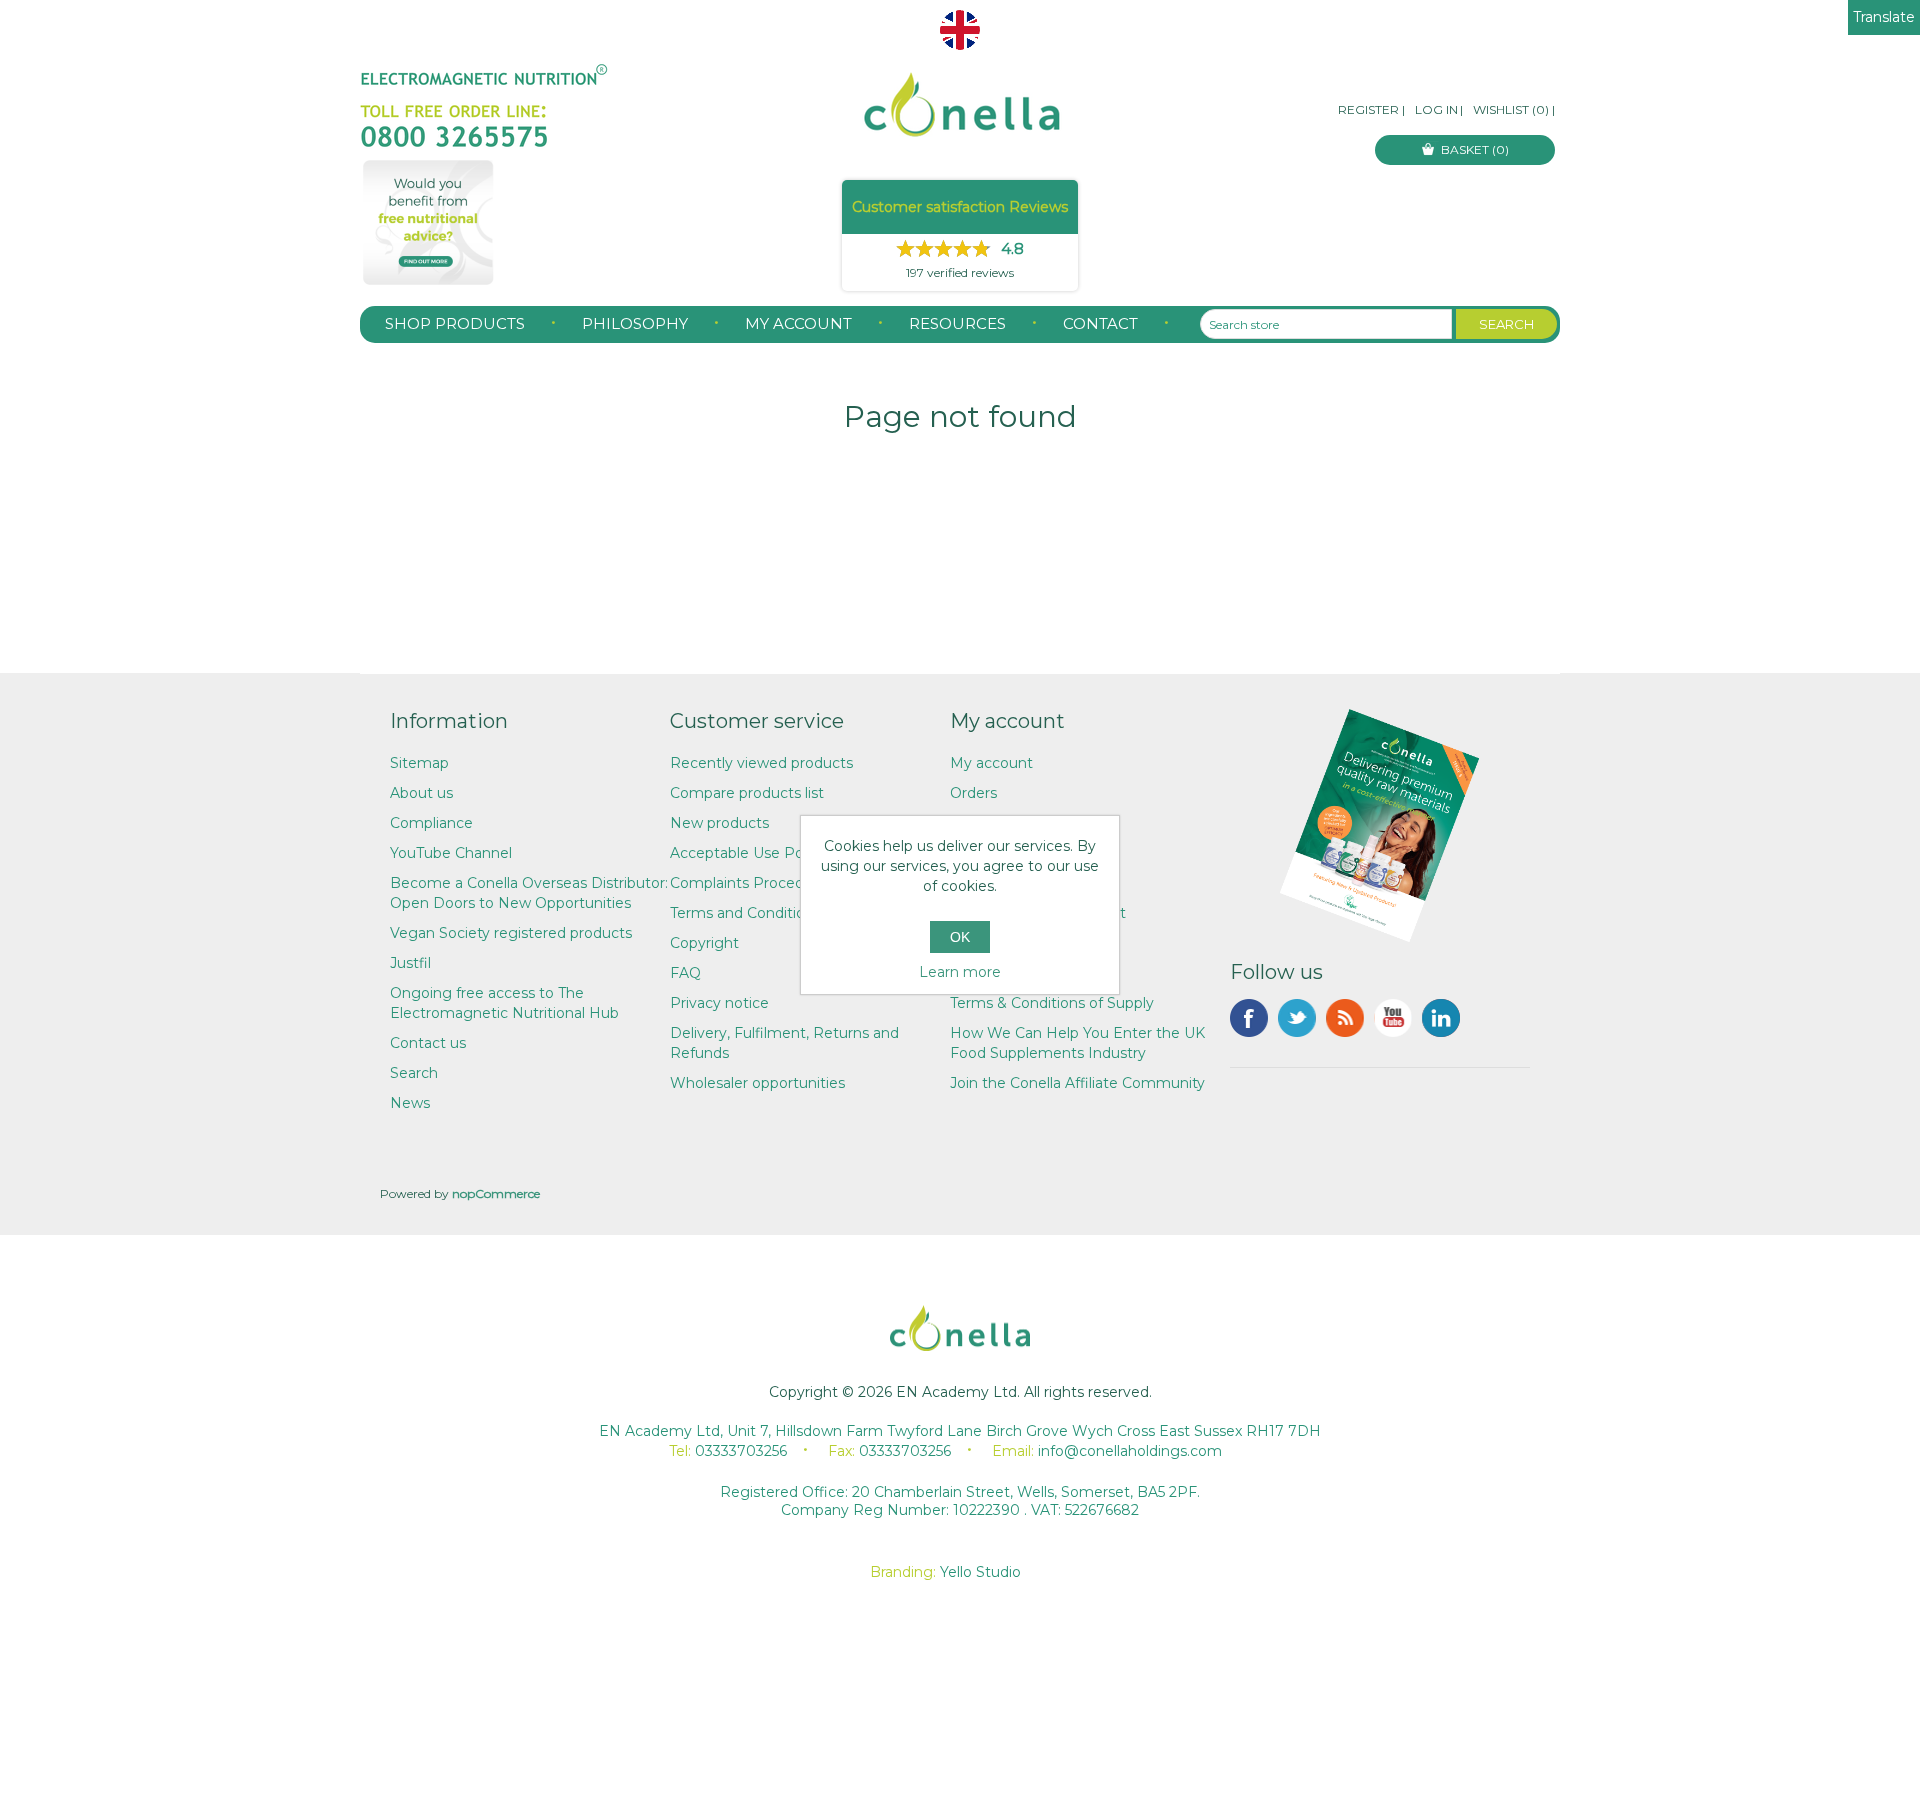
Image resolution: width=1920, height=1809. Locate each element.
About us (421, 793)
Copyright (704, 943)
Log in (1436, 109)
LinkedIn (1441, 1018)
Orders (973, 793)
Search (414, 1073)
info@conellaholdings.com (1130, 1451)
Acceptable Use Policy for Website (790, 853)
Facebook (1249, 1018)
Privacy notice (719, 1003)
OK (960, 937)
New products (719, 823)
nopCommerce (496, 1193)
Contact (1100, 323)
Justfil (410, 963)
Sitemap (419, 763)
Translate (1884, 17)
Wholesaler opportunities (757, 1083)
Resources (957, 323)
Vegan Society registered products (511, 933)
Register (1368, 109)
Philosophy (635, 323)
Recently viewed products (761, 763)
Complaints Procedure (748, 883)
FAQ (685, 973)
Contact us (428, 1043)
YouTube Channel (451, 853)
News (410, 1103)
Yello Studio (980, 1572)
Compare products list (747, 793)
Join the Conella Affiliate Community (1077, 1083)
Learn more (960, 972)
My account (798, 323)
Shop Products (455, 323)
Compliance (431, 823)
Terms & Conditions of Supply (1052, 1003)
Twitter (1297, 1018)
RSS (1345, 1018)
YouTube (1393, 1018)
